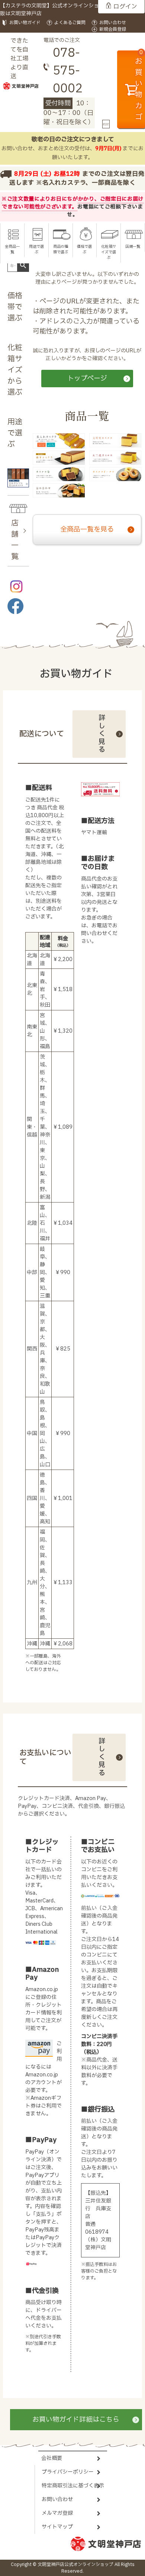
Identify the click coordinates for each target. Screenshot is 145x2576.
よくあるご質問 (70, 23)
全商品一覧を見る (87, 529)
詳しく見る (102, 734)
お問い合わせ (113, 23)
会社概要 (52, 2458)
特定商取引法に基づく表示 (73, 2486)
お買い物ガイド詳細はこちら (76, 2420)
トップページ (87, 379)
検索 (23, 266)
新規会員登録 (113, 29)
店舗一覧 (133, 246)
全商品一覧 (12, 249)
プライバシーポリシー (68, 2472)
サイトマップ (57, 2527)
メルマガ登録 (57, 2513)
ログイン (125, 7)
